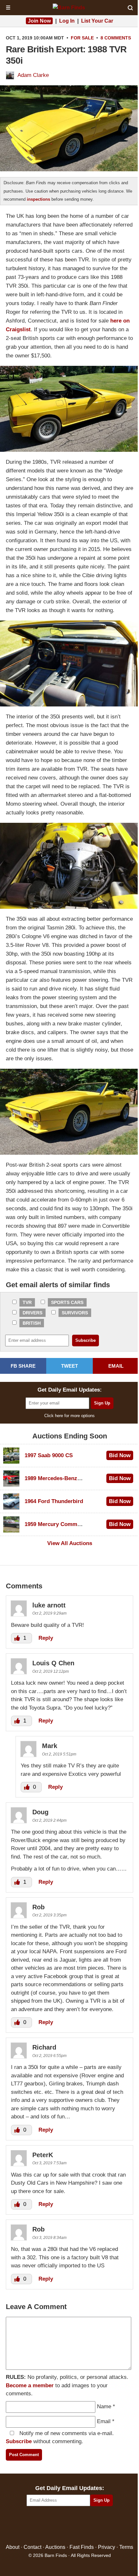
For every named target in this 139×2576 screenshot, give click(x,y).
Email (104, 2421)
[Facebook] (42, 2525)
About (13, 2547)
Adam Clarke (33, 75)
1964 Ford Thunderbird (54, 1501)
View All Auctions (70, 1543)
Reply (46, 1638)
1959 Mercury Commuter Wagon (66, 1524)
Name (104, 2406)
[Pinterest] (70, 2525)
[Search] (130, 8)
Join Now (39, 21)
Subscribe (19, 2441)
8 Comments (116, 38)
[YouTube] (97, 2525)
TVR (27, 1302)
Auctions (55, 2547)
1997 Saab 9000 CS (49, 1455)
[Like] (18, 1638)
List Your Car (97, 21)
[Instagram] (84, 2525)
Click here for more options (69, 1416)
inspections (38, 199)
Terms (126, 2547)
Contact (32, 2547)
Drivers (32, 1313)
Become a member (30, 2385)
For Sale (82, 38)
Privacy (107, 2547)
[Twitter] (56, 2525)
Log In (67, 21)
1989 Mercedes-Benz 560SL (59, 1478)
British (32, 1323)
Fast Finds (82, 2547)
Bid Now (120, 1455)
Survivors (75, 1313)
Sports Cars (67, 1302)
